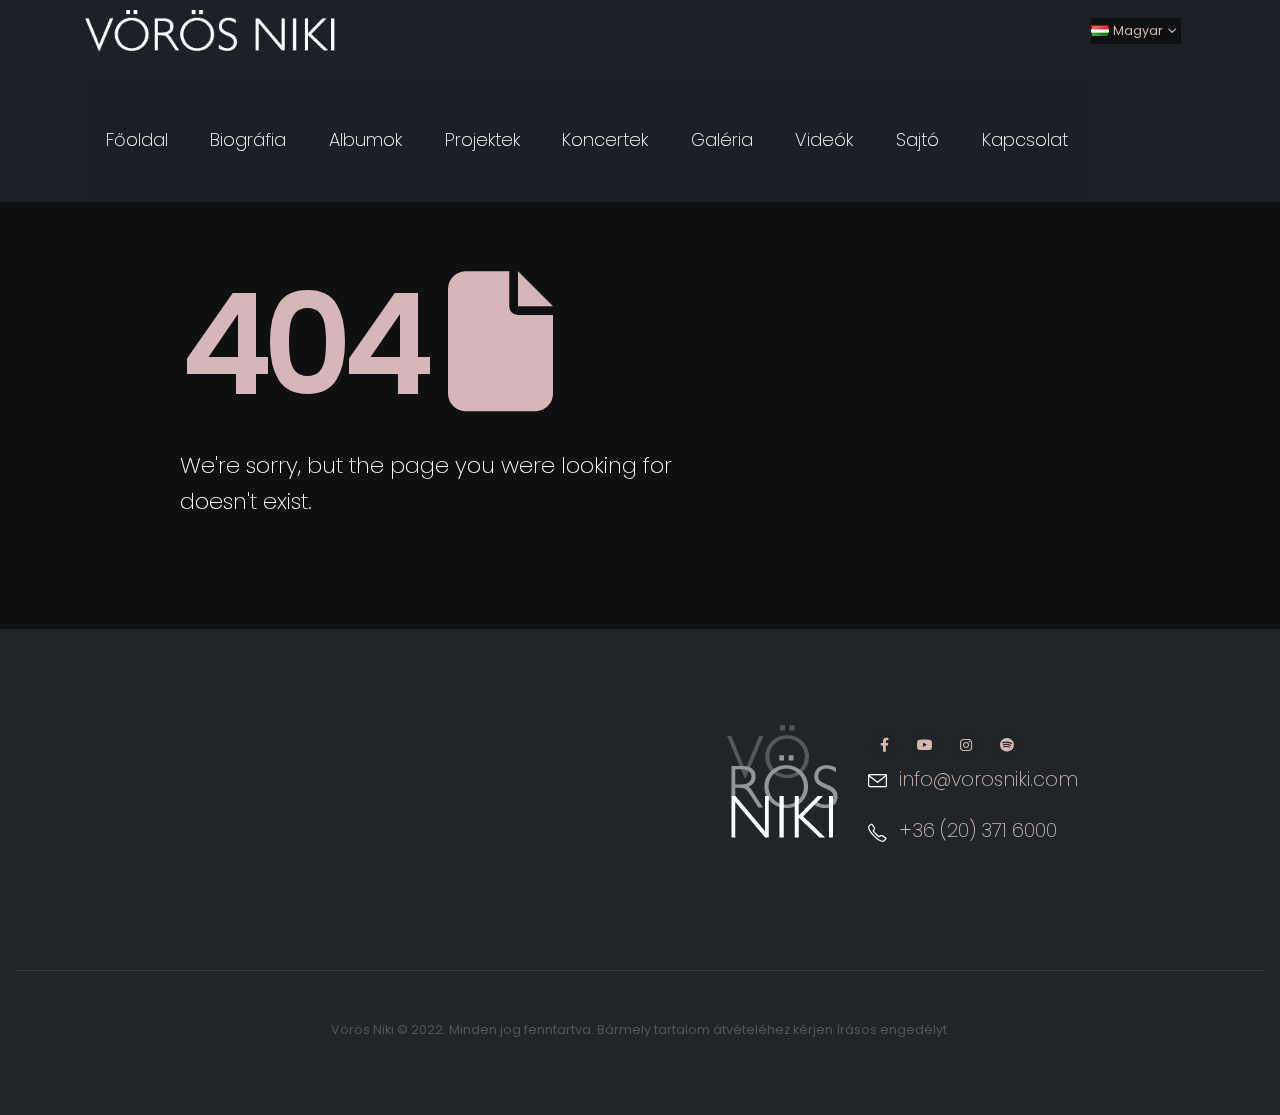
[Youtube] (925, 745)
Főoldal (137, 139)
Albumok (365, 139)
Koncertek (605, 139)
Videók (824, 139)
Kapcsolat (1025, 139)
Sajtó (917, 139)
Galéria (722, 139)
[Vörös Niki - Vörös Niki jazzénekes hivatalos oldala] (210, 30)
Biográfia (248, 139)
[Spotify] (1007, 745)
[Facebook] (884, 745)
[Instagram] (966, 745)
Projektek (482, 139)
